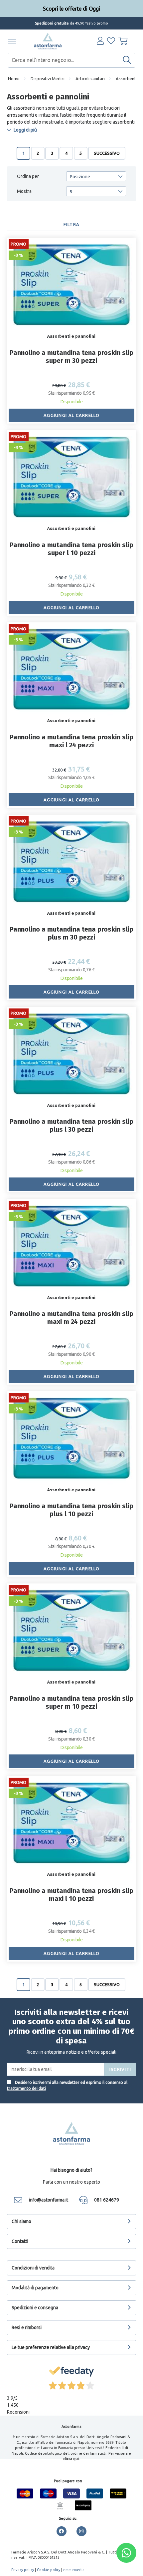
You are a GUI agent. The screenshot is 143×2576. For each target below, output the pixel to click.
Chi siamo (21, 2221)
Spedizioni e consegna (35, 2308)
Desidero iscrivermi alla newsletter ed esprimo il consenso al (67, 2085)
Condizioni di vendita (33, 2268)
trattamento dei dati (26, 2088)
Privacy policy (23, 2570)
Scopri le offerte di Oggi (71, 9)
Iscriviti (120, 2069)
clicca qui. (71, 2459)
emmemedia (74, 2570)
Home (14, 79)
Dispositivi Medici (48, 79)
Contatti (20, 2241)
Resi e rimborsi (27, 2327)
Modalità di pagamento (35, 2288)
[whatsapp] (126, 2553)
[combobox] (72, 60)
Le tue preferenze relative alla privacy (51, 2347)
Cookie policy (49, 2570)
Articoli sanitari (90, 79)
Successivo (107, 153)
